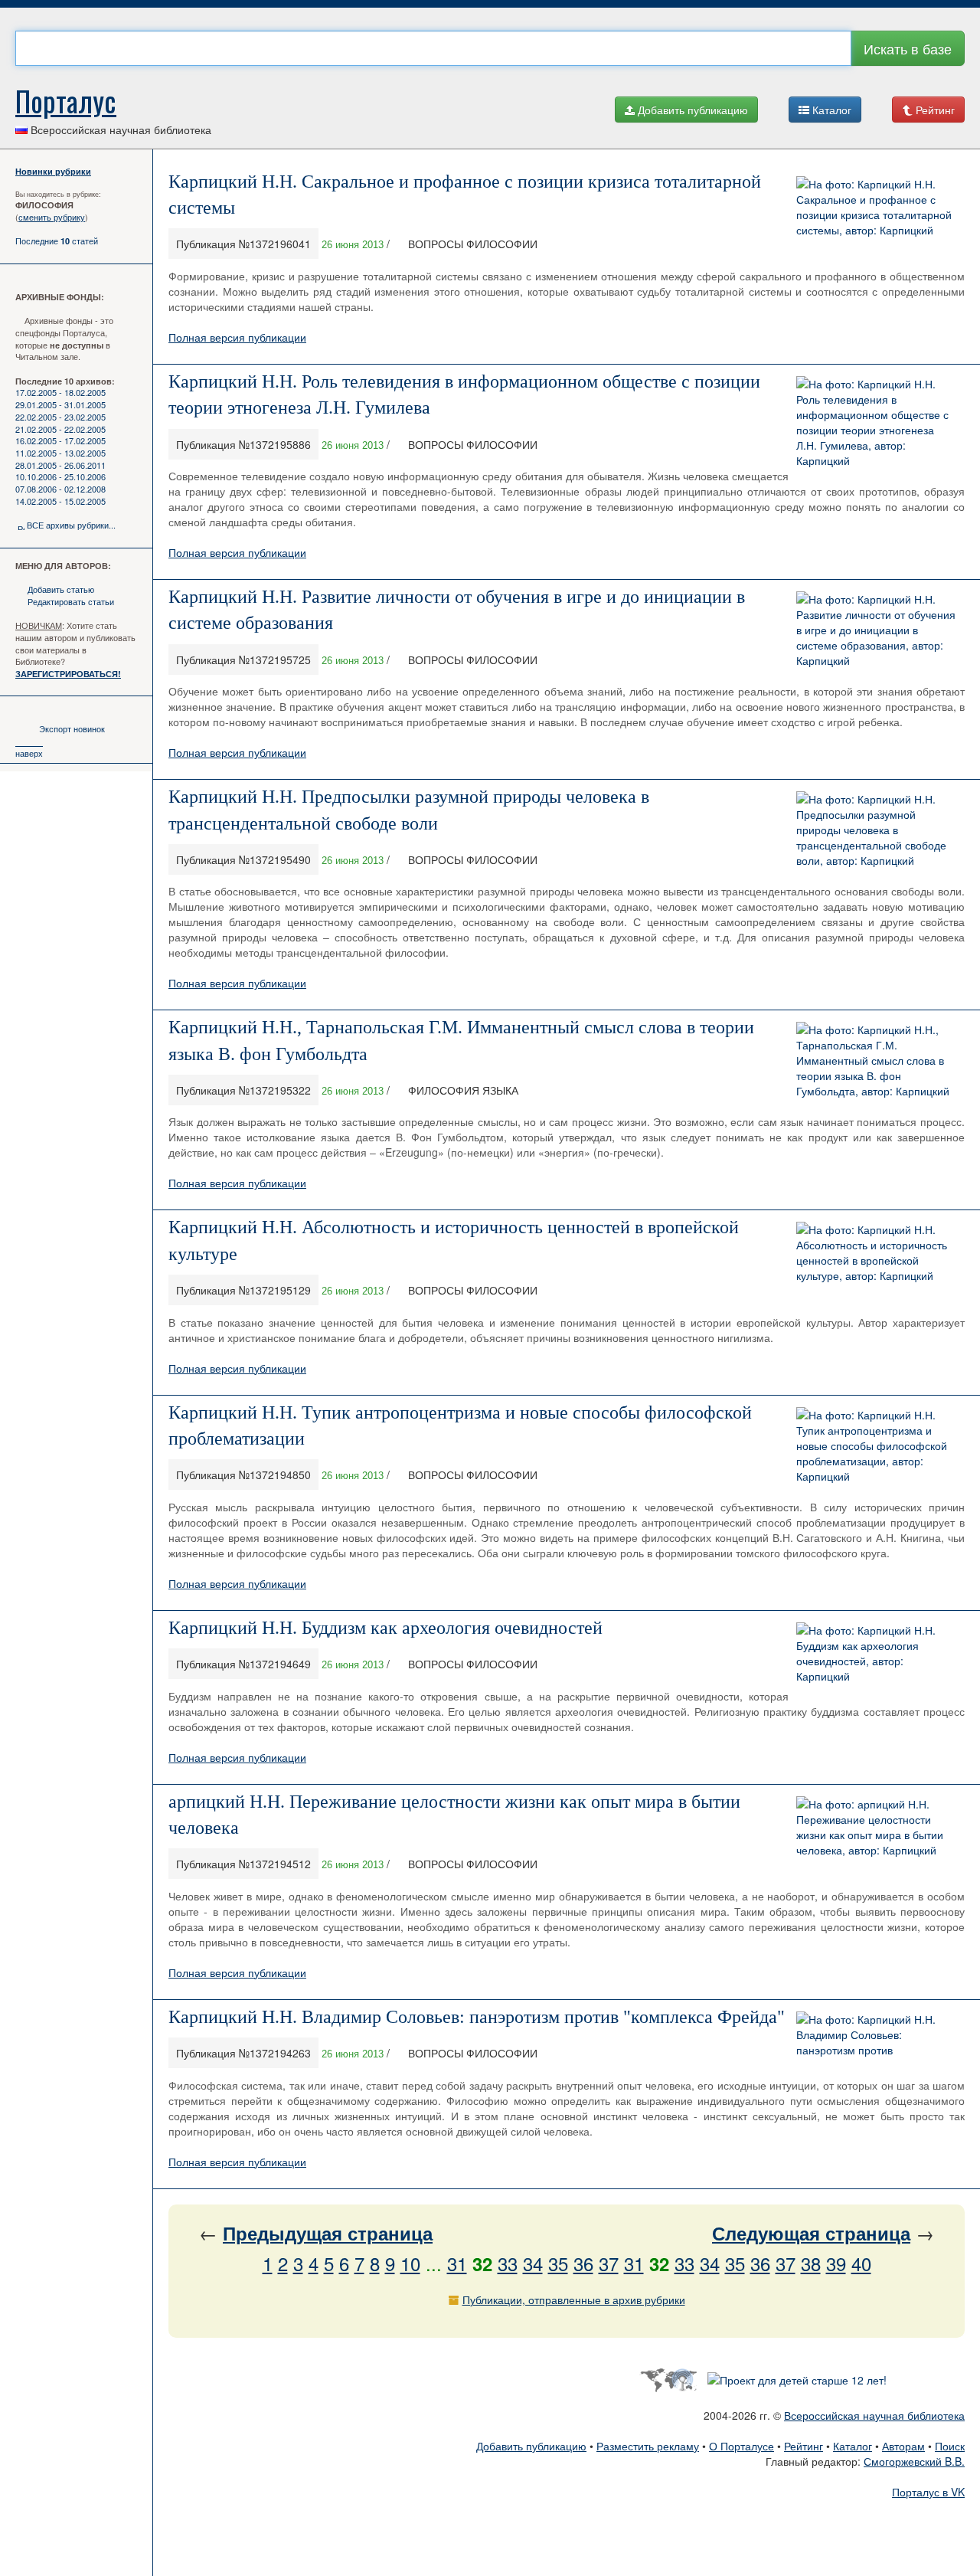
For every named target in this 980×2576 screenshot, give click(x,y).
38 (811, 2263)
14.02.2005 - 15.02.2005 (60, 501)
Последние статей (57, 241)
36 (583, 2263)
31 (457, 2263)
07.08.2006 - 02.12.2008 (60, 489)
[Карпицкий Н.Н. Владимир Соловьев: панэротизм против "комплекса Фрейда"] (877, 2032)
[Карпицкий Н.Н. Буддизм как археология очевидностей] (877, 1651)
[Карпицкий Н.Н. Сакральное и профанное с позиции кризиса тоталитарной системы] (877, 205)
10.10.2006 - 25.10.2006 (60, 476)
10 (410, 2263)
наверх (29, 753)
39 (836, 2263)
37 (609, 2263)
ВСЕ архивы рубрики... (71, 525)
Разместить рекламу (648, 2446)
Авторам (903, 2446)
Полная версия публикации (237, 337)
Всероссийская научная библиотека (874, 2415)
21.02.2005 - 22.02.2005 (60, 429)
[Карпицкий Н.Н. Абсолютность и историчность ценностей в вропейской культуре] (877, 1251)
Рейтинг (934, 110)
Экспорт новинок (72, 728)
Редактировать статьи (71, 601)
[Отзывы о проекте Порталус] (797, 2378)
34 (533, 2263)
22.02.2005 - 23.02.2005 (60, 417)
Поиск (950, 2446)
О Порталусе (742, 2446)
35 (558, 2263)
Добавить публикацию (691, 110)
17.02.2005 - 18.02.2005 (60, 392)
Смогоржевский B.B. (914, 2461)
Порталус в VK (928, 2492)
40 (861, 2263)
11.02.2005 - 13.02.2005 (60, 453)
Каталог (830, 110)
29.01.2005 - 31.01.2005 (60, 404)
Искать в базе (908, 48)
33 (508, 2263)
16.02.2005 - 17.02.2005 (60, 440)
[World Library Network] (668, 2378)
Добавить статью (61, 589)
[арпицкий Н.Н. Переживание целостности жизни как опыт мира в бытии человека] (877, 1825)
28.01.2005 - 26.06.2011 (60, 465)
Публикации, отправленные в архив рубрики (574, 2299)
